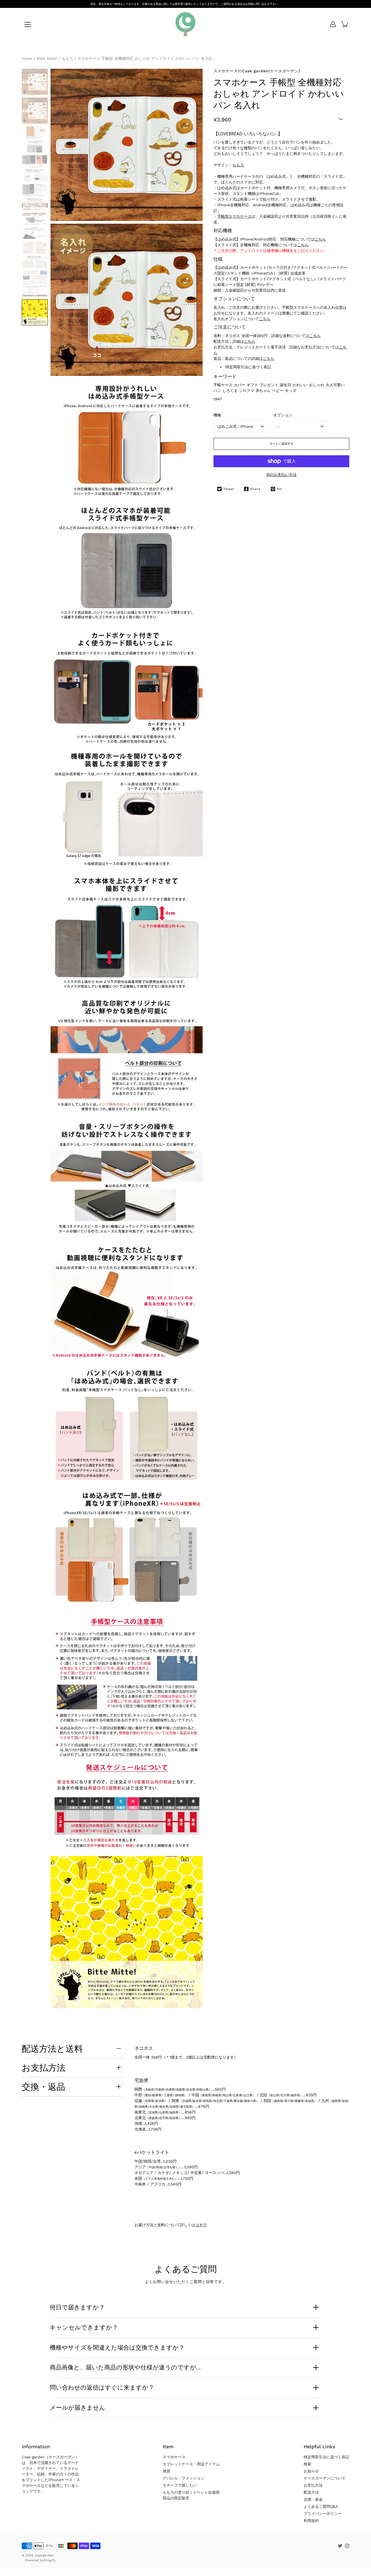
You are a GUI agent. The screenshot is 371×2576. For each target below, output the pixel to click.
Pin (279, 489)
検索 (307, 2464)
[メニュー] (28, 24)
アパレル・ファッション (184, 2478)
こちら (320, 239)
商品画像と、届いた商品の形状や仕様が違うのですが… (125, 2367)
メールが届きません (78, 2407)
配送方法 (311, 2492)
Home (27, 58)
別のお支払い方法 (281, 475)
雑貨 (166, 2471)
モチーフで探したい (180, 2485)
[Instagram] (347, 2546)
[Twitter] (340, 2546)
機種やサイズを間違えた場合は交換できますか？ (117, 2347)
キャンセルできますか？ (84, 2327)
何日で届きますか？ (77, 2307)
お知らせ (311, 2471)
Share (255, 489)
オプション (283, 415)
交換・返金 (313, 2499)
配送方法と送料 (52, 2048)
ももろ (238, 165)
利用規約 (311, 2521)
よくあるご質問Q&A (321, 2506)
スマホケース (174, 2457)
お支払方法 (44, 2067)
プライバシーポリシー (323, 2513)
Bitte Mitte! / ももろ (55, 58)
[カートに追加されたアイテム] (345, 24)
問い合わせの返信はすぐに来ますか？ (102, 2387)
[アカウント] (333, 24)
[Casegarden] (185, 24)
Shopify (50, 2560)
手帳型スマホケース (234, 216)
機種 (217, 415)
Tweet (229, 489)
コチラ (201, 2225)
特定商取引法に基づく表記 (248, 367)
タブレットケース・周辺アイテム (191, 2464)
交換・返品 (43, 2087)
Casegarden (44, 2555)
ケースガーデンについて (325, 2478)
